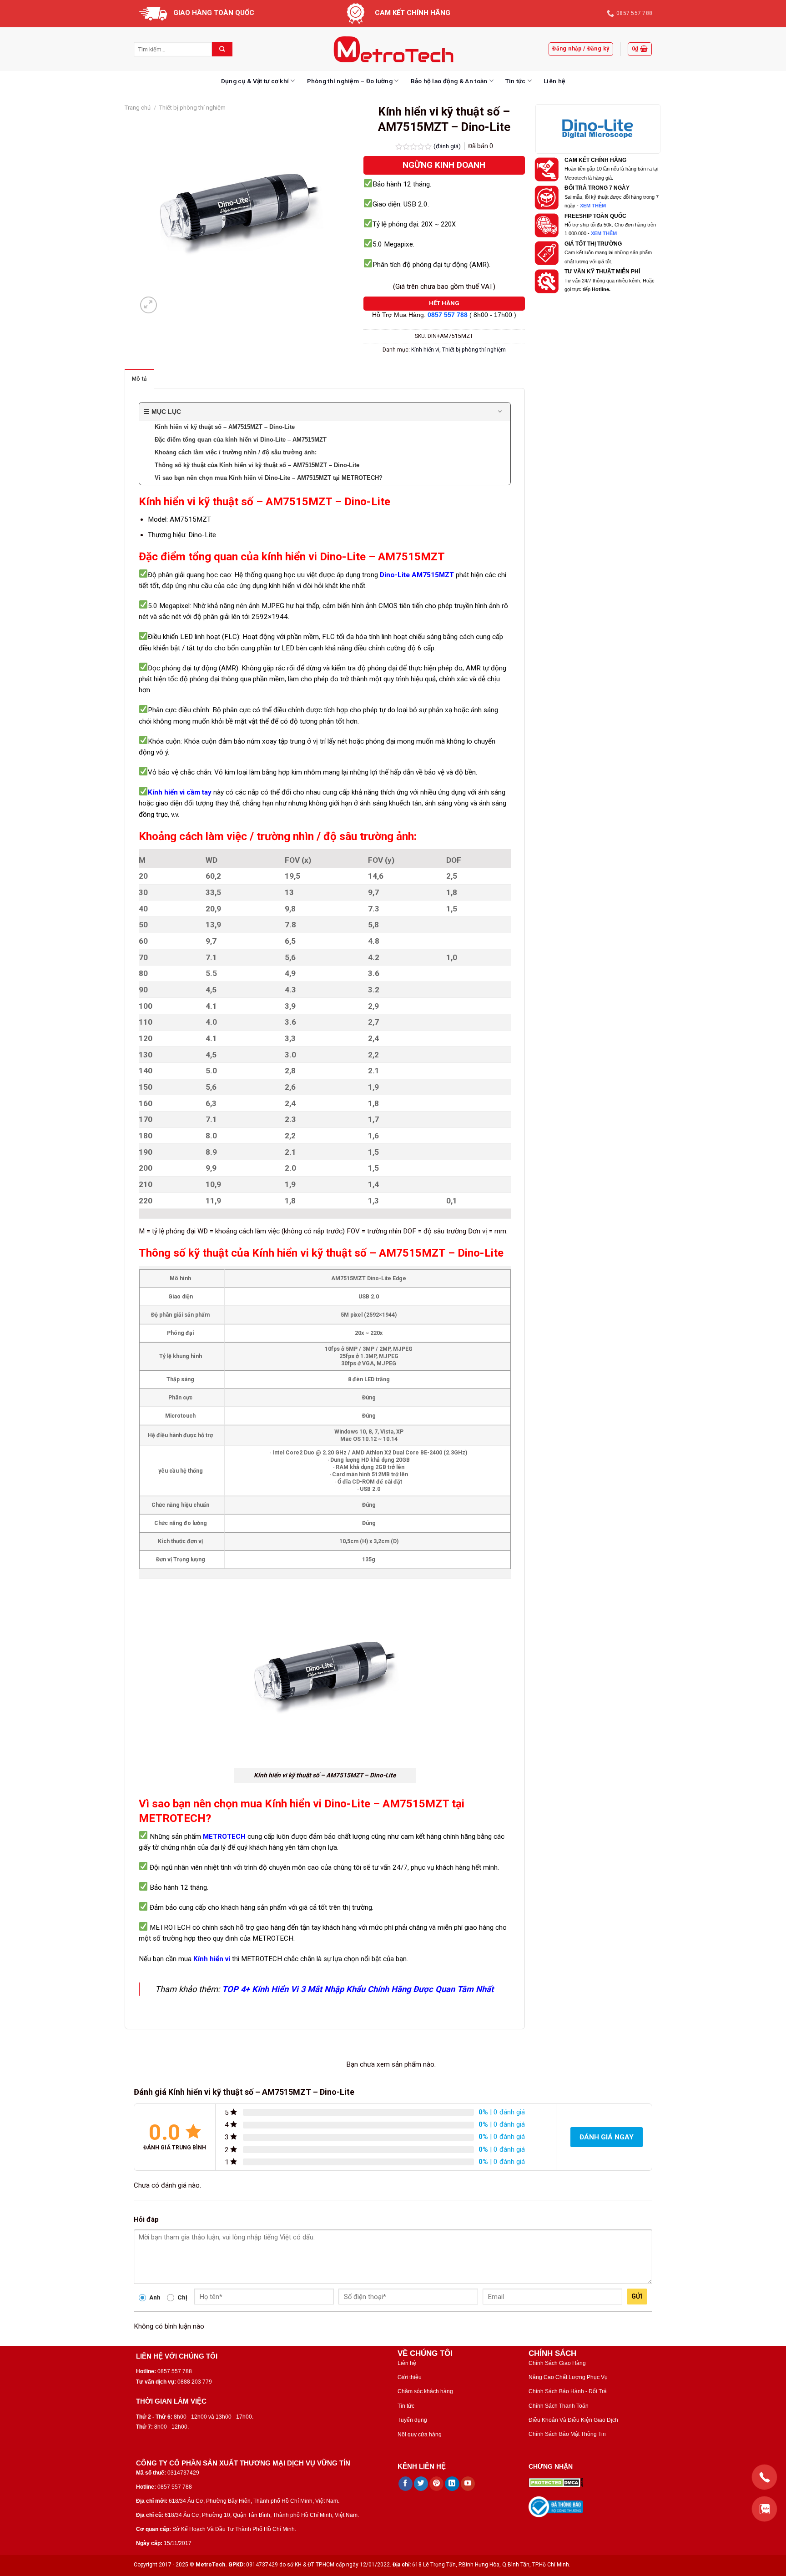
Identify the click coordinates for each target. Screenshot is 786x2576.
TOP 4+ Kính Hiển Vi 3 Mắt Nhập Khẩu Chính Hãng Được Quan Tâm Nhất (358, 1989)
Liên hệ (554, 81)
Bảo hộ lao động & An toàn (449, 81)
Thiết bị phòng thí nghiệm (192, 108)
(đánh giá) (448, 146)
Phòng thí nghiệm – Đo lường (350, 81)
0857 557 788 (448, 315)
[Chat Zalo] (764, 2509)
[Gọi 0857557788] (764, 2477)
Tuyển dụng (412, 2420)
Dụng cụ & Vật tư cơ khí (255, 81)
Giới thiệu (410, 2377)
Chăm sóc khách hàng (425, 2391)
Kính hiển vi (425, 350)
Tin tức (516, 81)
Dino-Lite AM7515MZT (417, 575)
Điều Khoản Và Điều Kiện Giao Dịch (573, 2420)
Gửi (637, 2296)
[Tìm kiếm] (222, 49)
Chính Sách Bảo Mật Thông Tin (567, 2434)
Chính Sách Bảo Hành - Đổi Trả (568, 2391)
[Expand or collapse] (500, 412)
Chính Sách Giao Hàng (557, 2363)
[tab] (139, 379)
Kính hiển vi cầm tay (180, 792)
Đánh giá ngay (607, 2137)
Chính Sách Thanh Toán (559, 2406)
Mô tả (139, 379)
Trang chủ (138, 108)
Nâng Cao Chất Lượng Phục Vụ (568, 2377)
